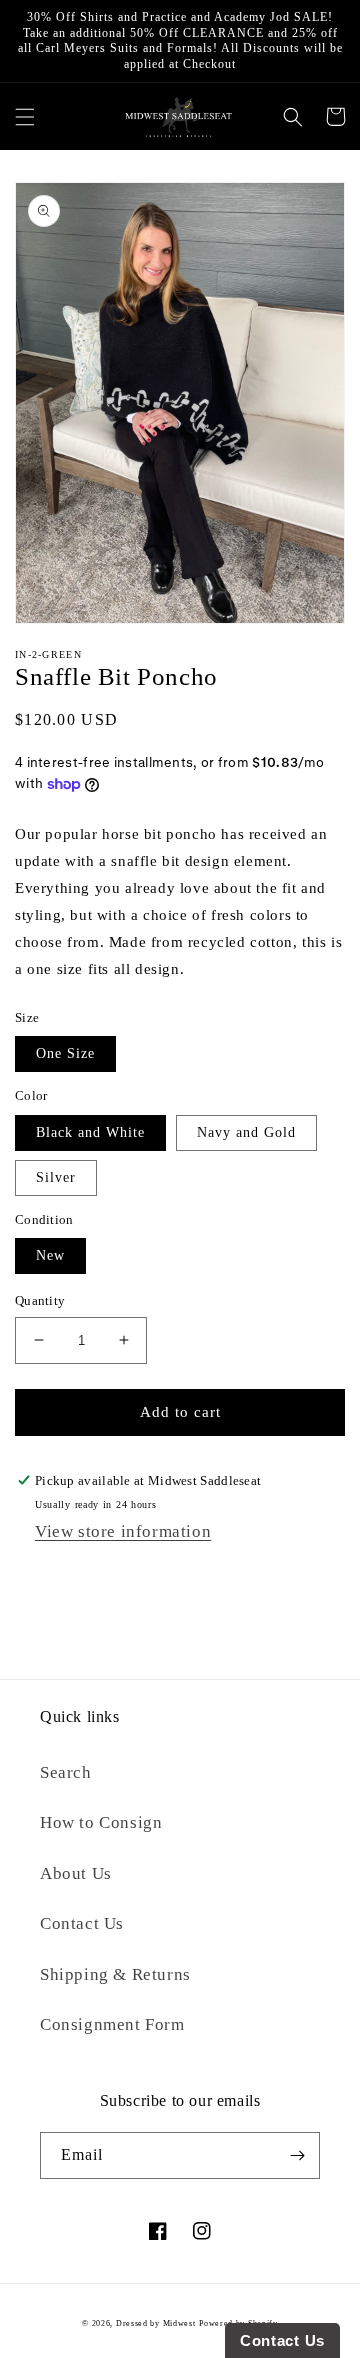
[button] (24, 116)
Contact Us (82, 1923)
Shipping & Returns (115, 1974)
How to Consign (101, 1822)
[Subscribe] (297, 2155)
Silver (56, 1177)
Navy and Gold (246, 1132)
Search (66, 1772)
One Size (65, 1053)
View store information (123, 1531)
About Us (76, 1873)
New (50, 1255)
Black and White (90, 1132)
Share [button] (54, 1576)
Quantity (40, 1300)
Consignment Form (112, 2024)
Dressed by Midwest (156, 2323)
